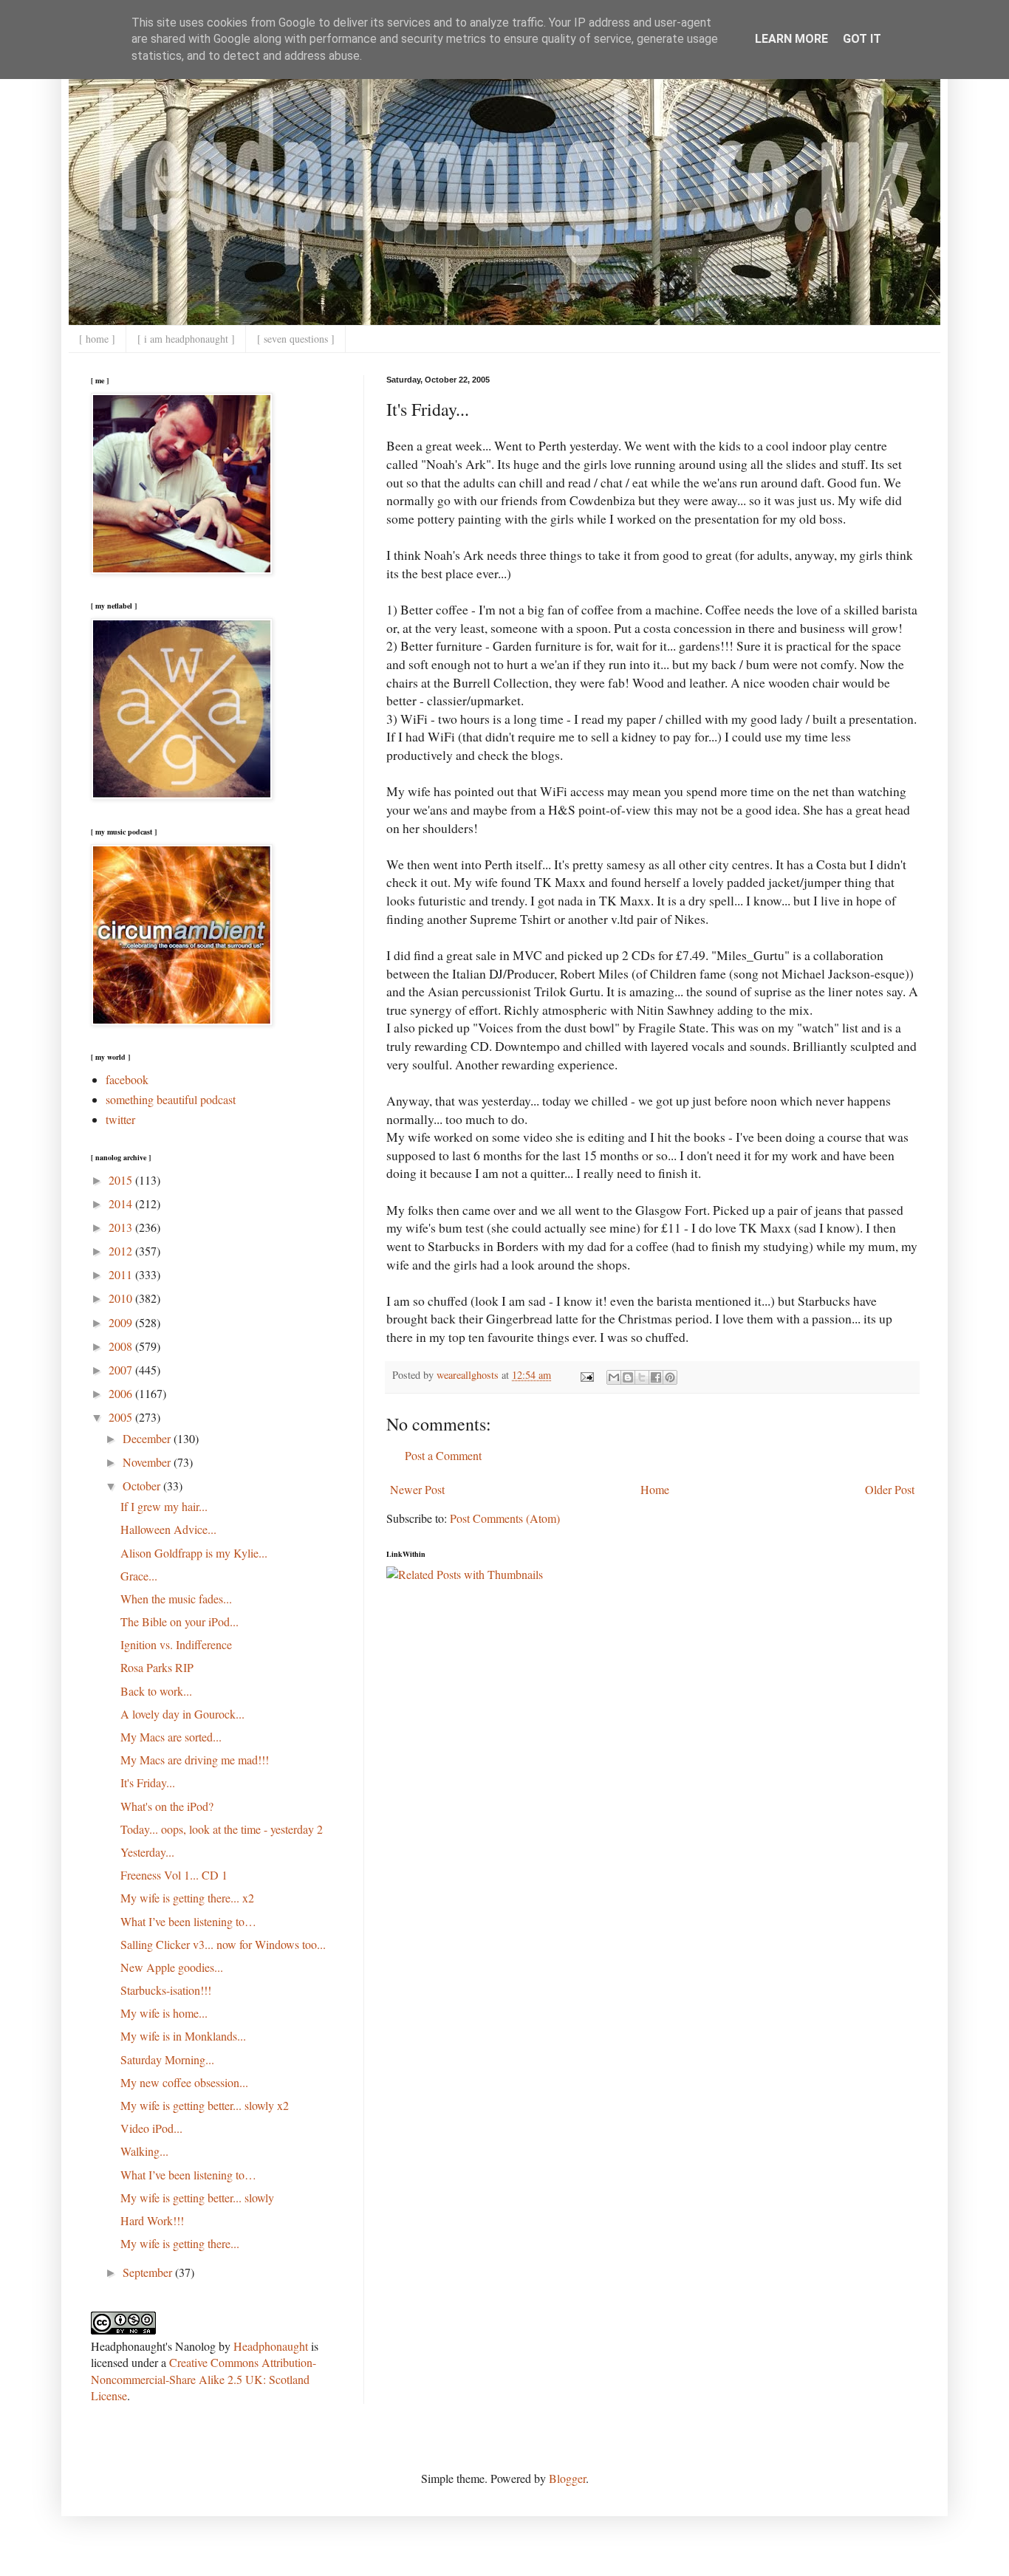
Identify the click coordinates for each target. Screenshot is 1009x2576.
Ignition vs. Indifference (176, 1644)
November (148, 1462)
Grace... (139, 1576)
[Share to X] (642, 1377)
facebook (127, 1079)
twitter (120, 1119)
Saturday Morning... (167, 2059)
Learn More (791, 39)
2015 (122, 1180)
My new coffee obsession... (184, 2082)
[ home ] (97, 339)
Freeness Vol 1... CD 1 (174, 1875)
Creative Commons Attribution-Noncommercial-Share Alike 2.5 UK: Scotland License (203, 2379)
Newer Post (417, 1489)
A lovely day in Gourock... (182, 1714)
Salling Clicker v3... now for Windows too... (223, 1944)
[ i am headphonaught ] (186, 339)
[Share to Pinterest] (670, 1377)
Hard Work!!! (152, 2220)
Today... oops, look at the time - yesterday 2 (222, 1829)
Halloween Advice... (168, 1529)
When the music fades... (176, 1599)
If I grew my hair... (164, 1506)
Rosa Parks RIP (157, 1667)
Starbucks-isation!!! (166, 1990)
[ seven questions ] (296, 339)
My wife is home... (164, 2013)
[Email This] (614, 1377)
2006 (122, 1393)
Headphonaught (271, 2346)
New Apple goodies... (172, 1967)
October (143, 1486)
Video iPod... (151, 2128)
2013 (122, 1227)
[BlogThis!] (628, 1377)
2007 (122, 1370)
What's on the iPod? (167, 1806)
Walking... (144, 2151)
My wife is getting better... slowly (197, 2198)
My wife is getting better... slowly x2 (205, 2105)
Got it (862, 39)
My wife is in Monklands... (183, 2036)
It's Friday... (148, 1782)
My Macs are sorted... (171, 1737)
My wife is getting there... (180, 2243)
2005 (122, 1417)
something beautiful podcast (171, 1099)
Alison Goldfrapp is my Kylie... (194, 1553)
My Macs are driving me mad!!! (195, 1760)
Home (655, 1489)
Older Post (890, 1489)
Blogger (567, 2478)
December (148, 1438)
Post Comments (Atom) (505, 1518)
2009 (122, 1322)
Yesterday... (147, 1852)
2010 (122, 1298)
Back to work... (156, 1691)
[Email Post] (586, 1375)
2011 (122, 1274)
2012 (122, 1251)
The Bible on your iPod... (179, 1621)
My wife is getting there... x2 (187, 1898)
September (149, 2272)
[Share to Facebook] (656, 1377)
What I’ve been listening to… (188, 1921)
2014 (122, 1203)
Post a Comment (443, 1455)
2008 (122, 1346)
